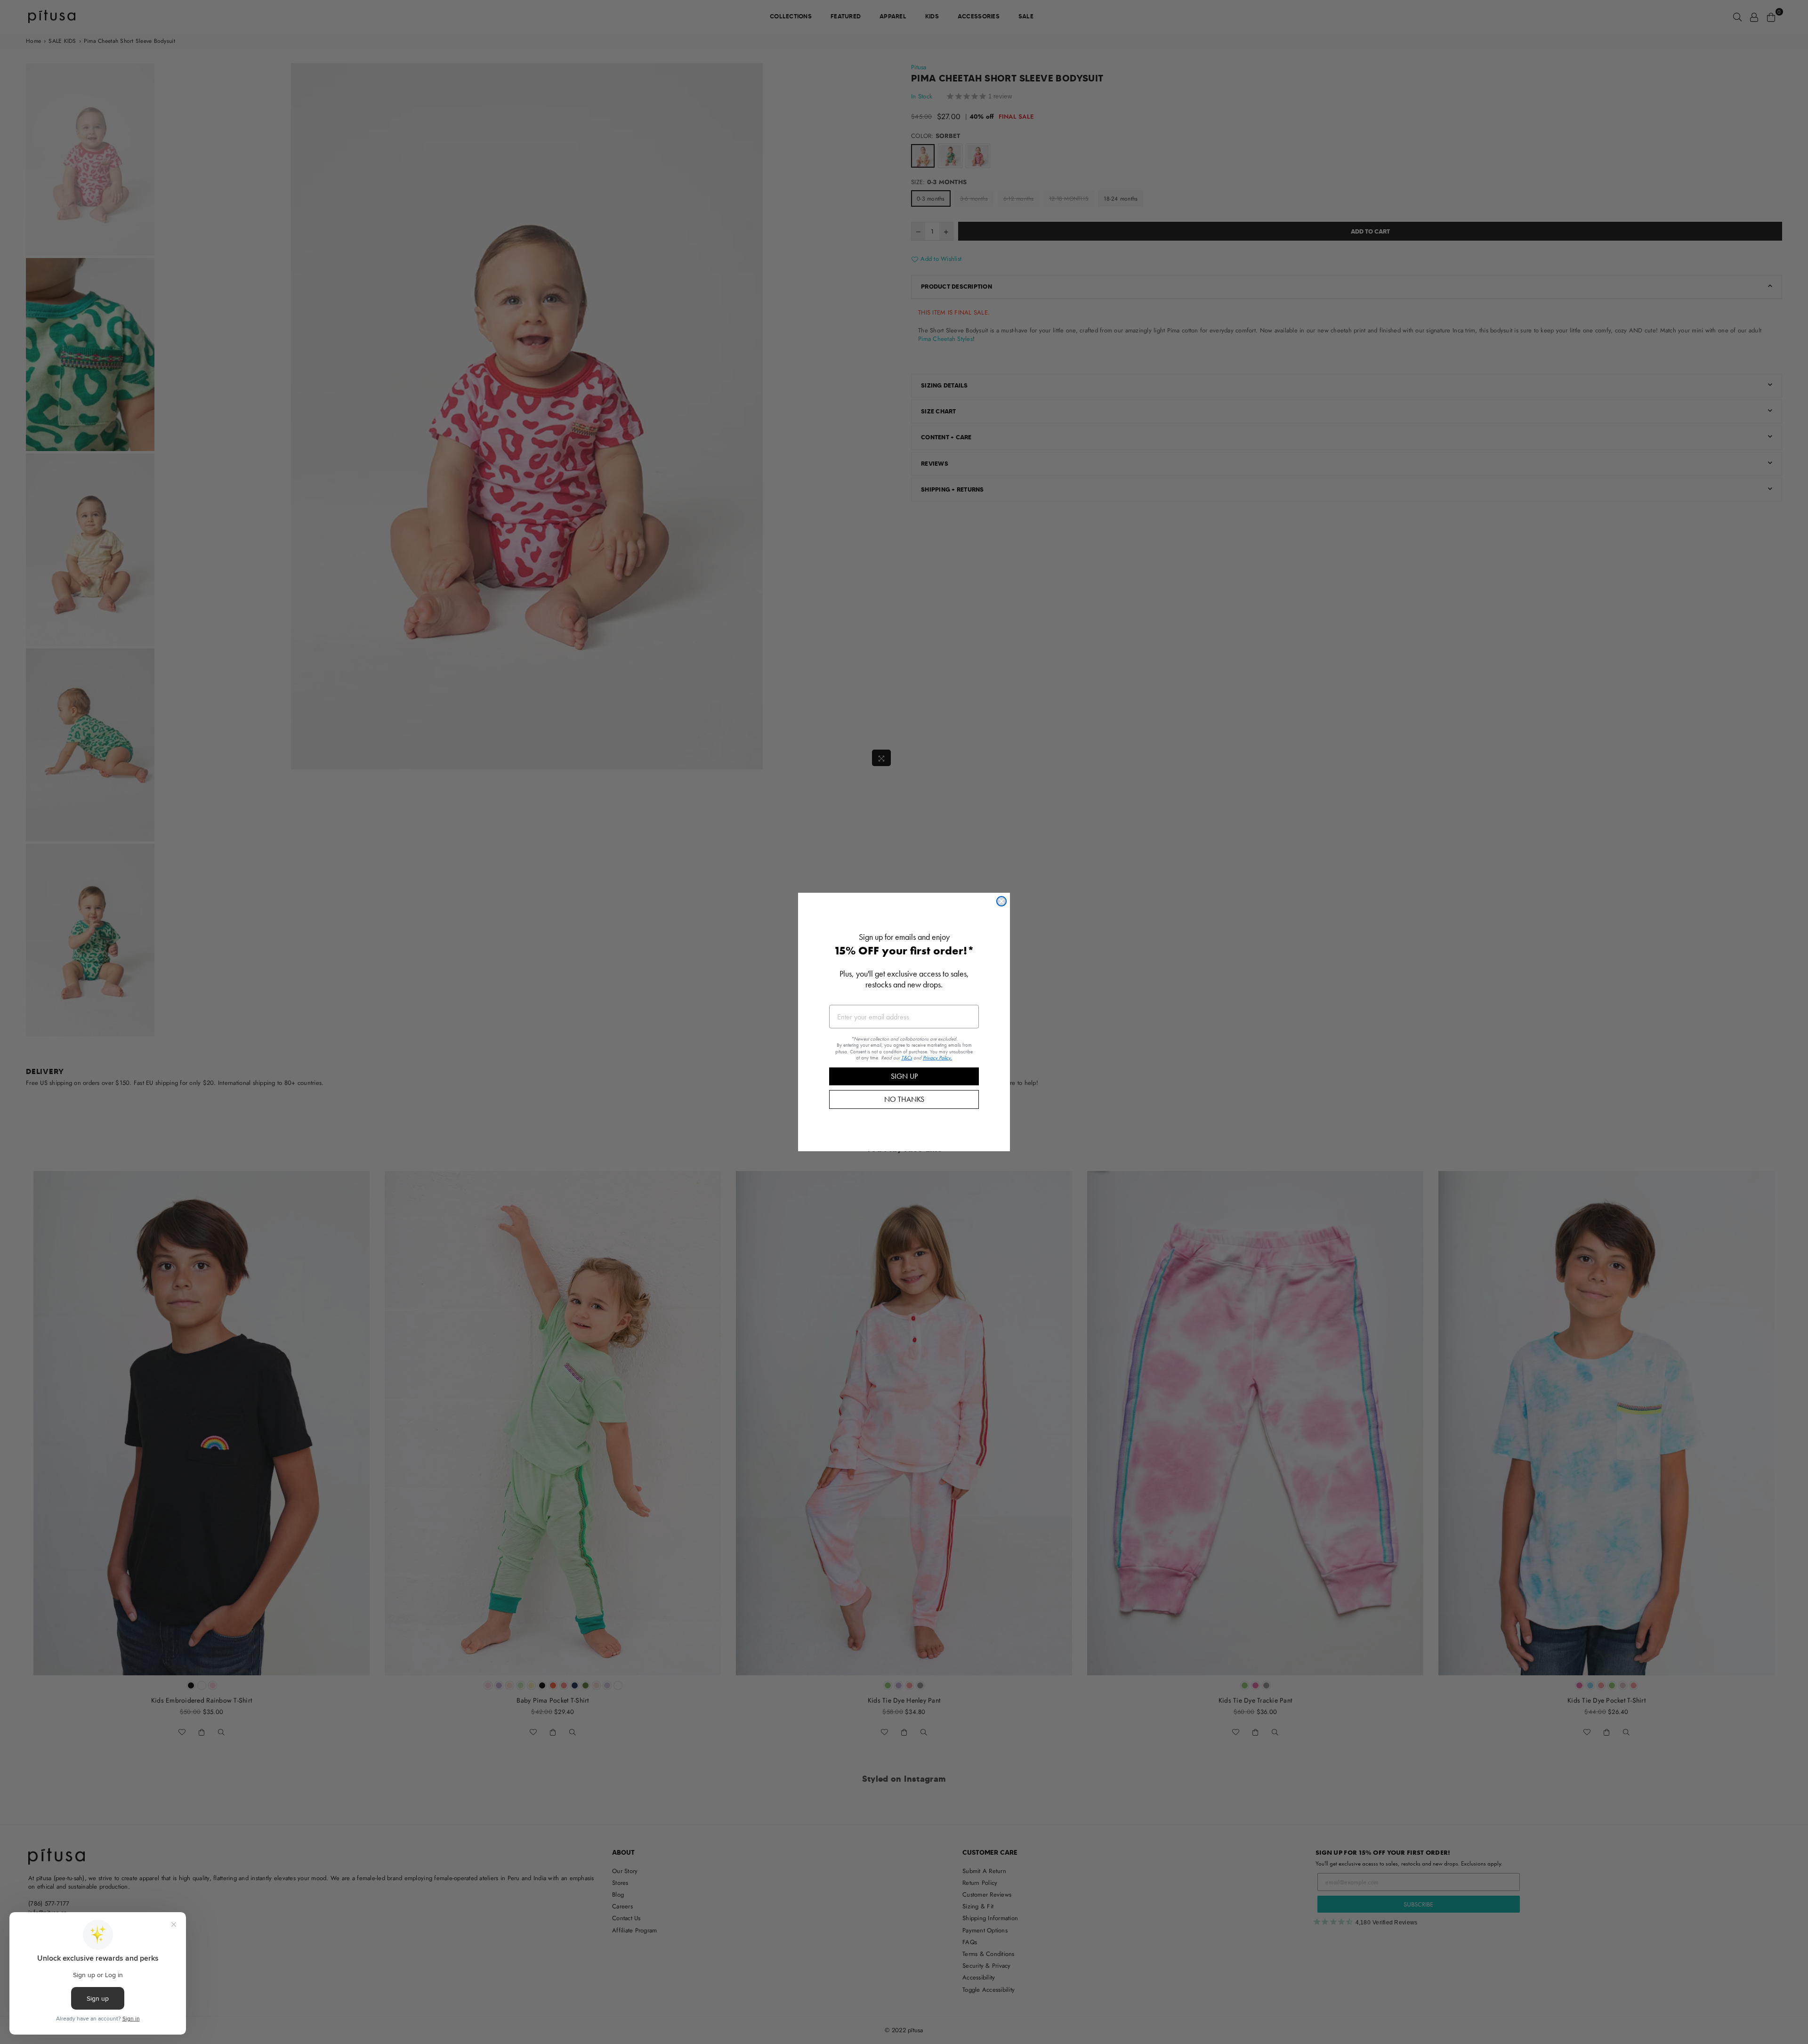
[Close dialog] (1001, 901)
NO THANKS (904, 1099)
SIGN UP (904, 1076)
